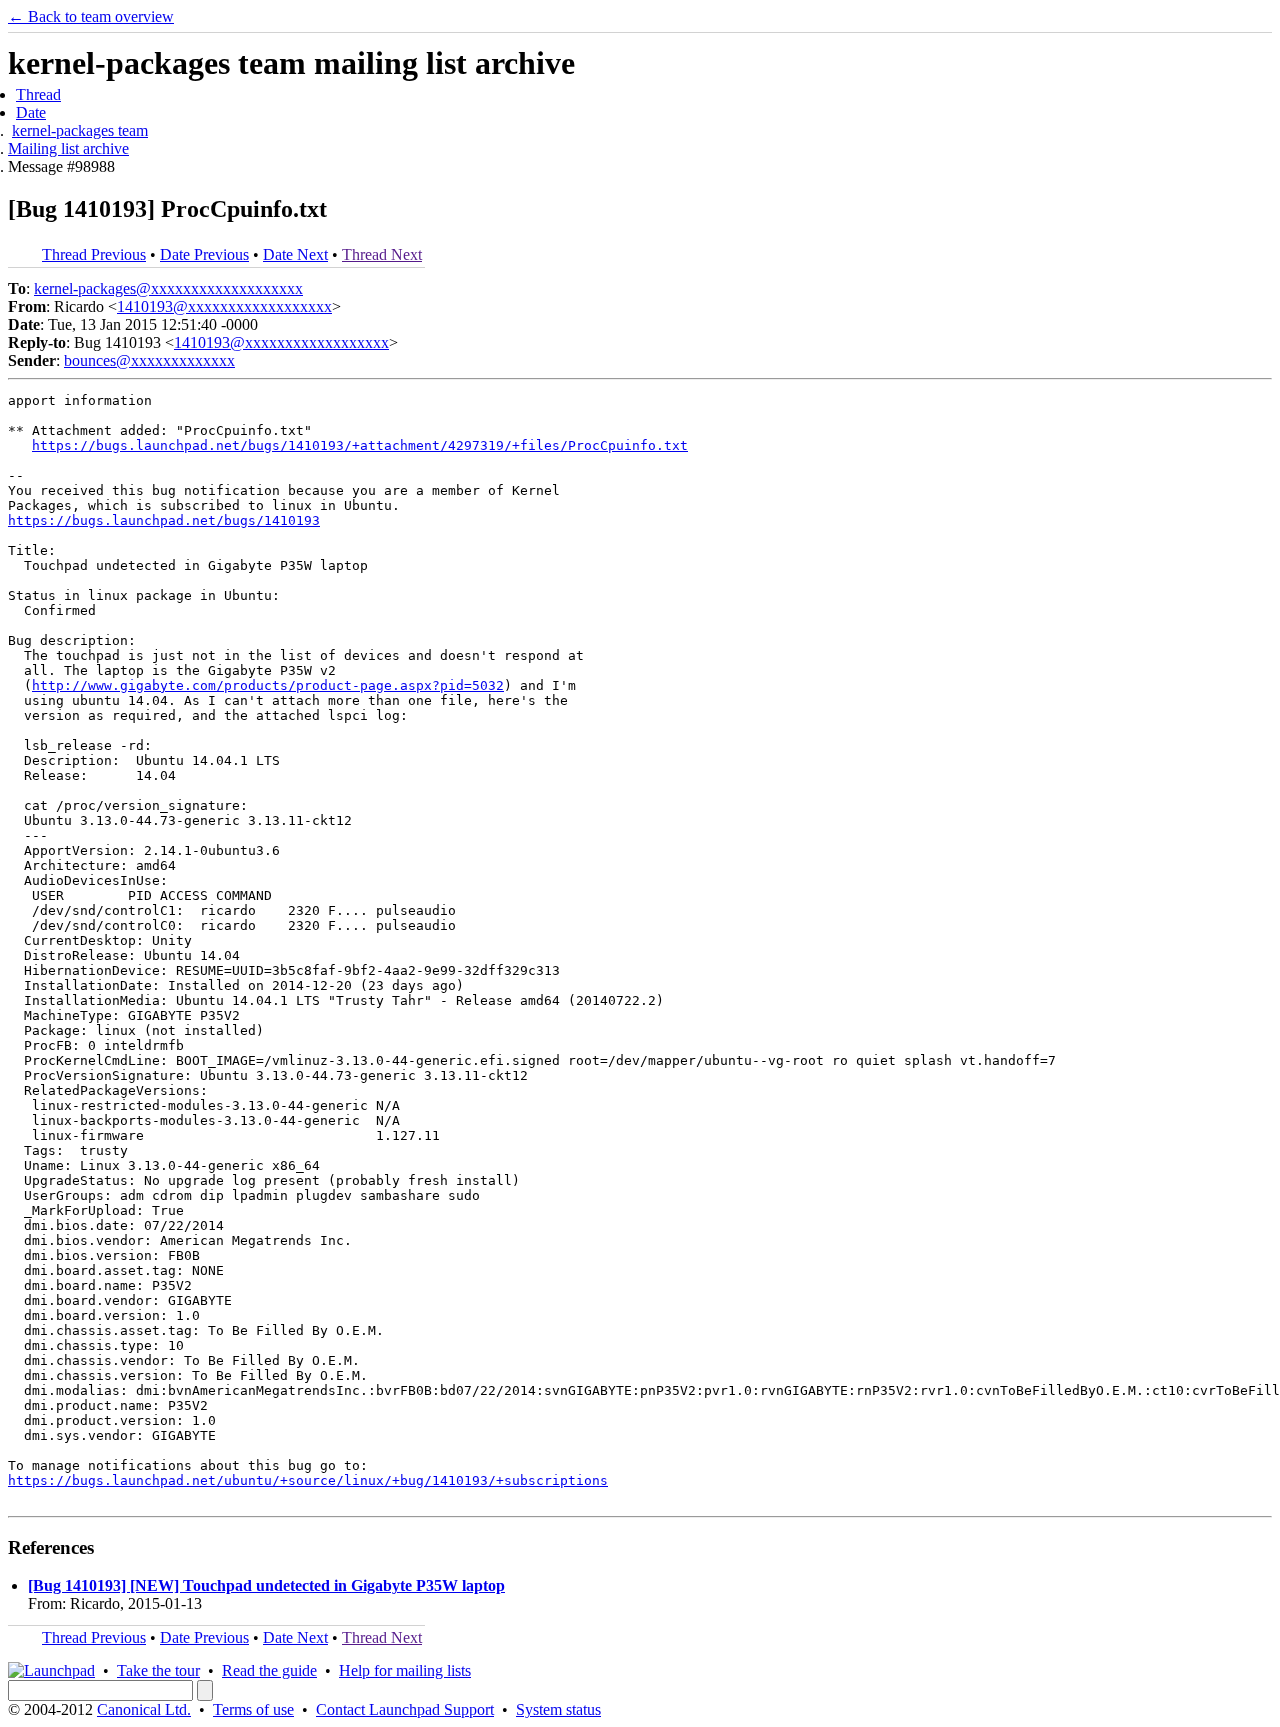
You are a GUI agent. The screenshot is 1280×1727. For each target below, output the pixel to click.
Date (31, 112)
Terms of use (253, 1709)
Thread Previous (94, 254)
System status (558, 1709)
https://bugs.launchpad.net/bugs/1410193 (164, 520)
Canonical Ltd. (144, 1709)
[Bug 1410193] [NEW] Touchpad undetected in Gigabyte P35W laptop (266, 1585)
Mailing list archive (68, 148)
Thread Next (382, 254)
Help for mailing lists (405, 1670)
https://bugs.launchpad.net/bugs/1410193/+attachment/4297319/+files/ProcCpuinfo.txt (360, 445)
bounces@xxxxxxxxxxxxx (149, 360)
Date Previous (204, 254)
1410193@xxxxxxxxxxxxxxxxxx (224, 306)
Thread (38, 94)
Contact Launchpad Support (405, 1709)
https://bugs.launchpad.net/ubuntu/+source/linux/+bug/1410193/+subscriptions (308, 1480)
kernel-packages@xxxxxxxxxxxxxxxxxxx (168, 288)
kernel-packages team (80, 130)
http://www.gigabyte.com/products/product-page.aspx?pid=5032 (268, 685)
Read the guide (269, 1670)
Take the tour (158, 1670)
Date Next (295, 254)
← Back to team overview (91, 16)
